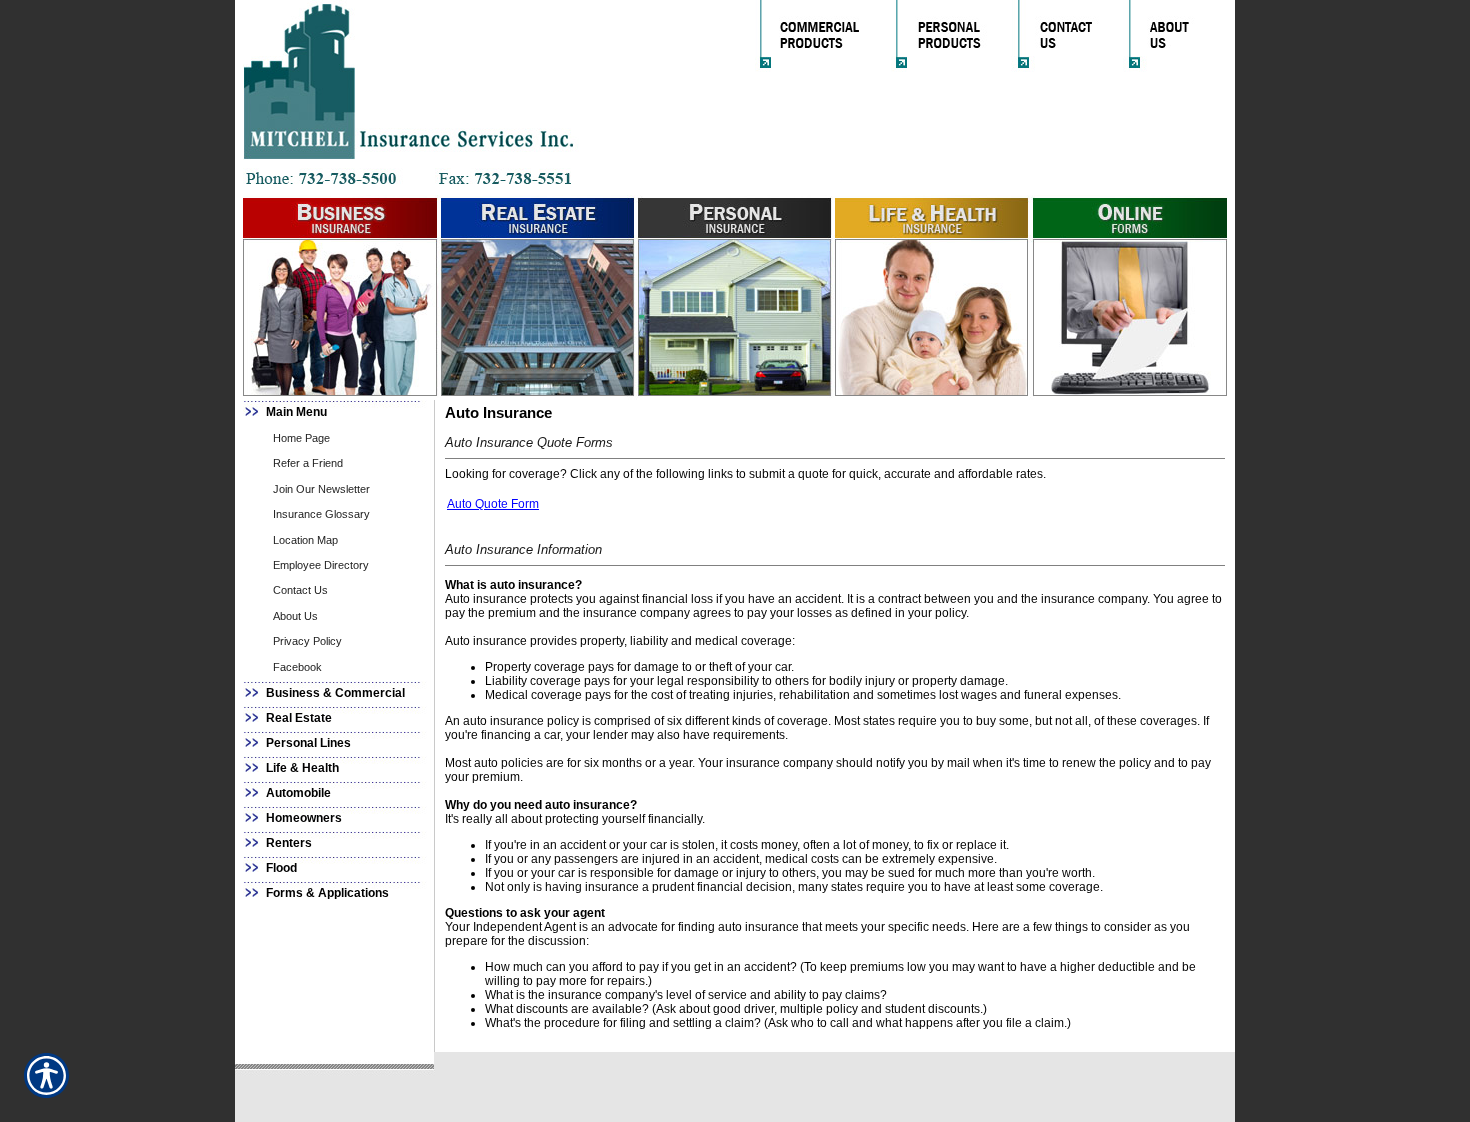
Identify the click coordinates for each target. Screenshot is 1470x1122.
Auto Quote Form (493, 504)
